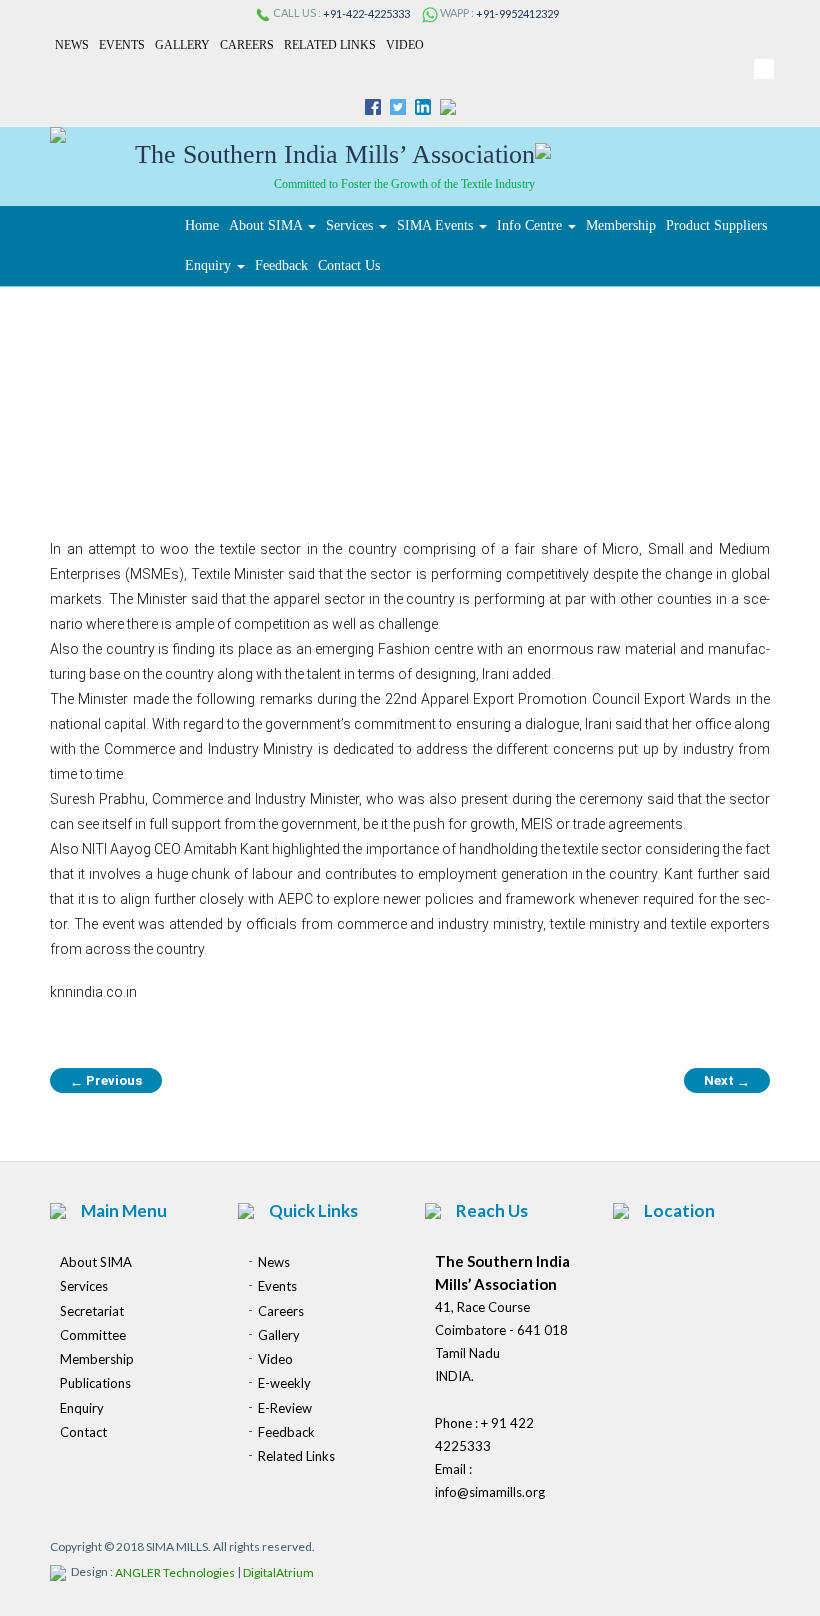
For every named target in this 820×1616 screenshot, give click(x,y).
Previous (106, 1081)
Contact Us (349, 265)
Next (727, 1081)
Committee (93, 1335)
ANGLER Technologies (175, 1573)
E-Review (285, 1408)
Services (351, 225)
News (72, 45)
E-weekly (284, 1384)
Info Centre (531, 225)
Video (405, 45)
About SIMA (267, 225)
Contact (83, 1432)
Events (122, 45)
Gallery (182, 45)
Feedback (281, 265)
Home (202, 225)
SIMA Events (437, 225)
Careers (247, 45)
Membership (621, 225)
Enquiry (210, 265)
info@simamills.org (490, 1492)
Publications (95, 1384)
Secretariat (92, 1311)
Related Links (330, 45)
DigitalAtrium (278, 1573)
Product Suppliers (716, 225)
